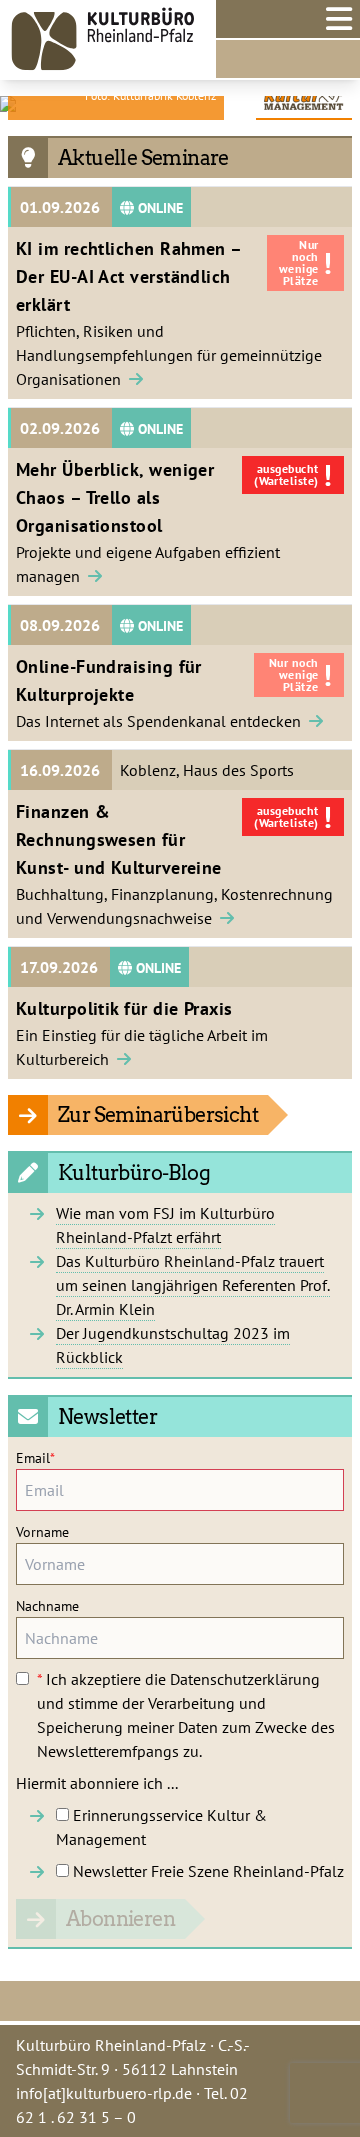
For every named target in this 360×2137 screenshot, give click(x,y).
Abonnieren (120, 1919)
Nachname (47, 1606)
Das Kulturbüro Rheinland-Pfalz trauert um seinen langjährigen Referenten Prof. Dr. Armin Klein (193, 1285)
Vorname (42, 1532)
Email (35, 1458)
